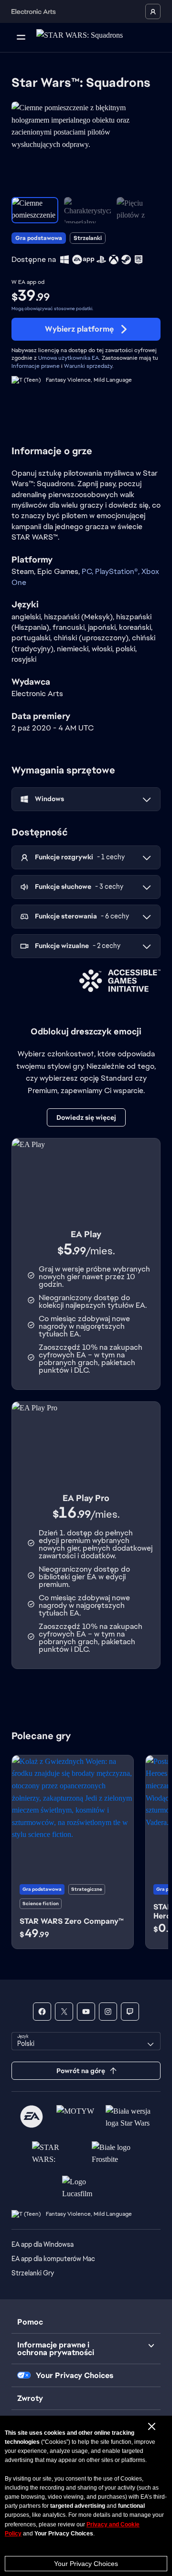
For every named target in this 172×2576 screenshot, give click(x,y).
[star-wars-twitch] (130, 2012)
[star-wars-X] (64, 2012)
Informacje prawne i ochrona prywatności (56, 2349)
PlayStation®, (118, 571)
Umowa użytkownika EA (69, 358)
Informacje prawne (36, 366)
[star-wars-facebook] (42, 2012)
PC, (88, 571)
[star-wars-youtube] (86, 2012)
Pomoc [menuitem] (30, 2322)
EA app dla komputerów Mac (53, 2259)
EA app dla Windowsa (43, 2244)
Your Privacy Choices (86, 2564)
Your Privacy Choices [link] (75, 2376)
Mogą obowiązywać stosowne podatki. (52, 308)
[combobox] (86, 2041)
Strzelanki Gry (33, 2273)
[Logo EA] (32, 2117)
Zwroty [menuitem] (30, 2398)
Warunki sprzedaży (88, 366)
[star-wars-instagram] (108, 2012)
